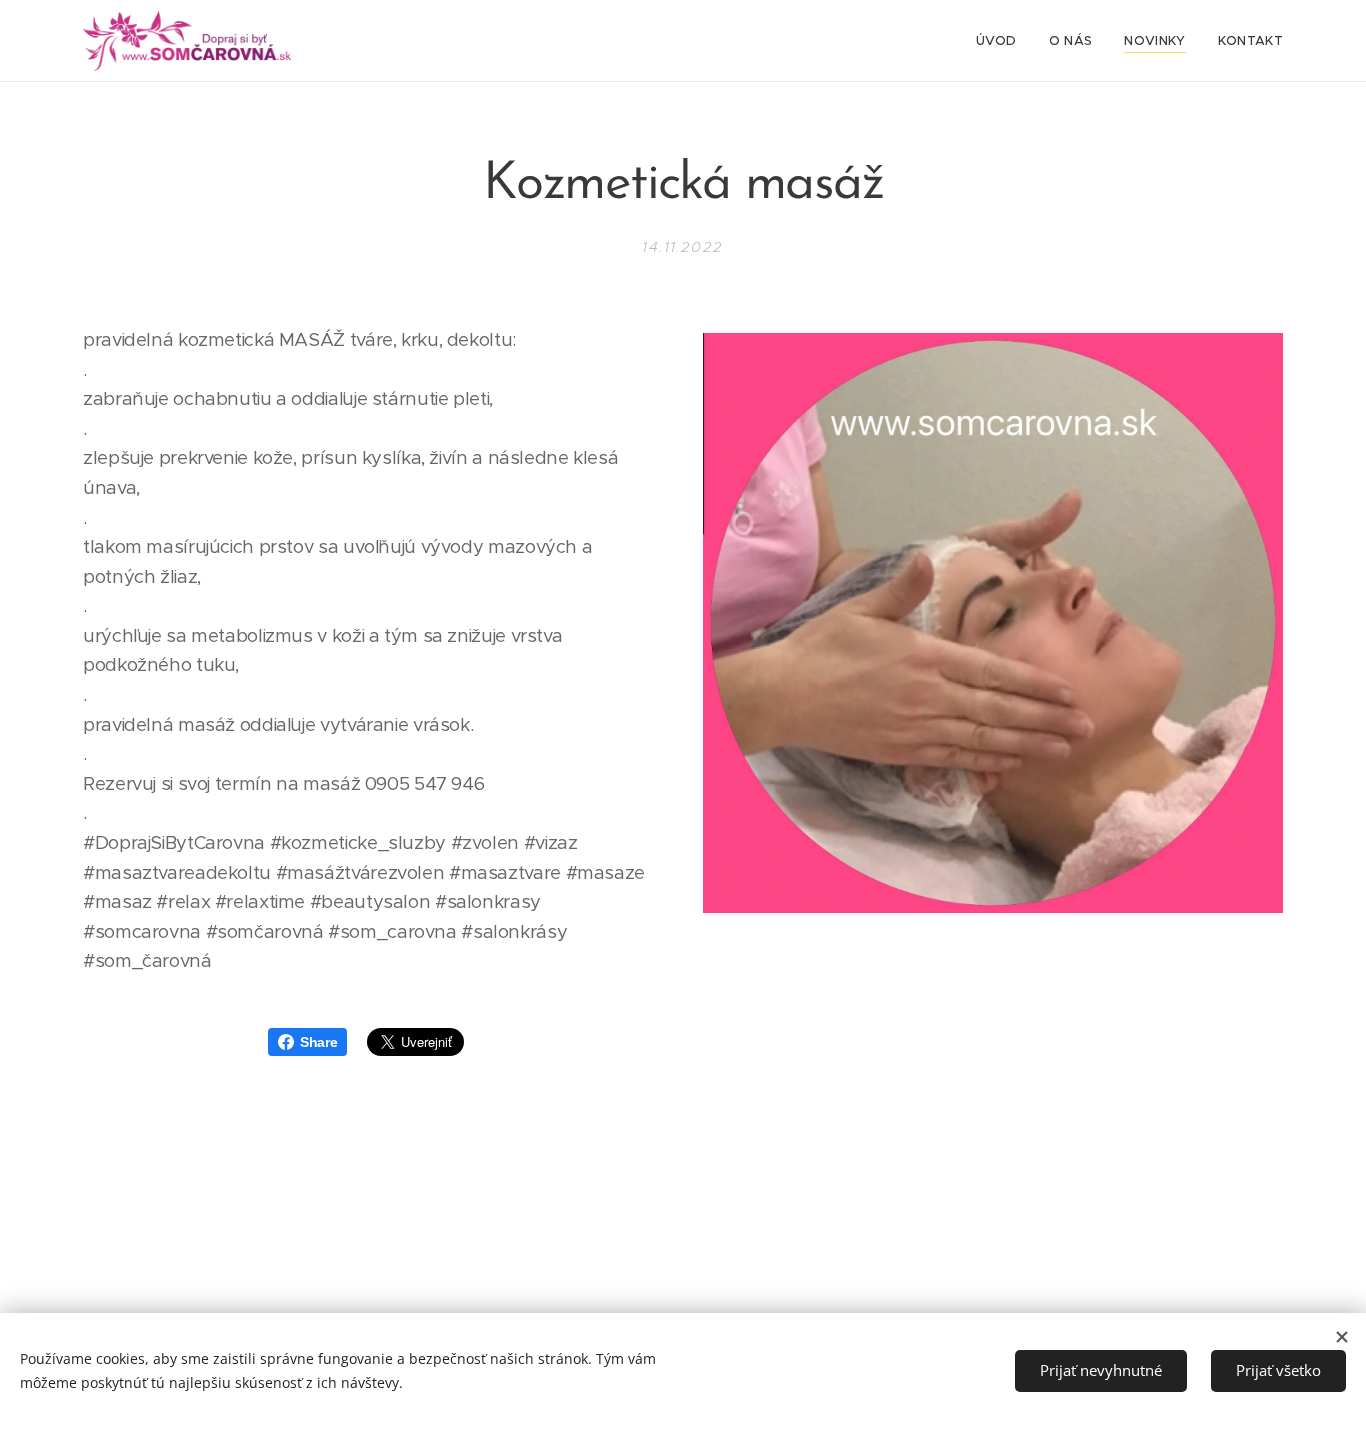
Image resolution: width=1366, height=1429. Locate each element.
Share (318, 1042)
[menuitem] (1002, 41)
